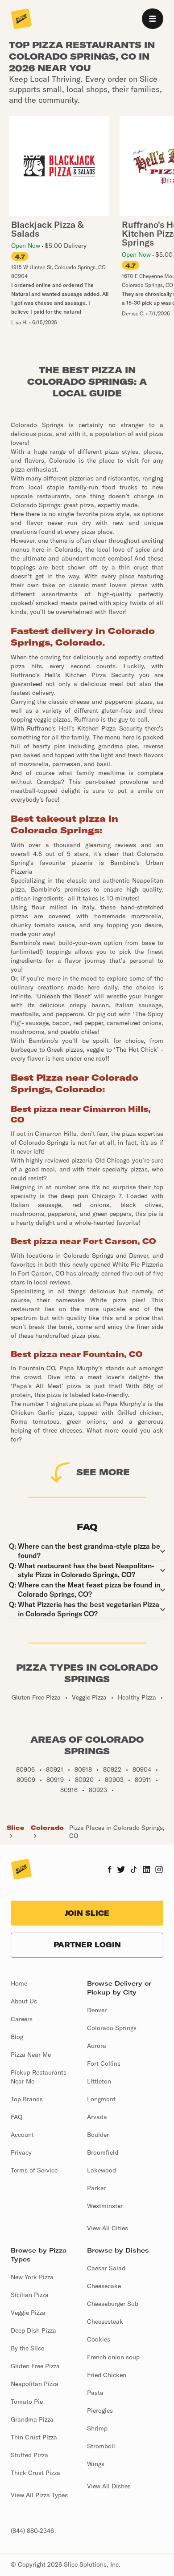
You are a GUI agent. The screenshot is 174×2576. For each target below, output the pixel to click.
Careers (22, 2019)
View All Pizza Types (39, 2495)
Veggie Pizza (28, 2313)
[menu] (153, 19)
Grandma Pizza (32, 2419)
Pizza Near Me (31, 2055)
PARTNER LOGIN (87, 1945)
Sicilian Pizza (30, 2295)
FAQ (17, 2117)
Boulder (98, 2135)
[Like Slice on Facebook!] (110, 1870)
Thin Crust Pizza (34, 2437)
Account (22, 2135)
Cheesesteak (105, 2322)
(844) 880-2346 (32, 2531)
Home (19, 1983)
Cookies (99, 2339)
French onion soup (113, 2357)
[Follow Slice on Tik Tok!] (134, 1870)
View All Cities (108, 2228)
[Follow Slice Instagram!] (159, 1870)
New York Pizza (32, 2277)
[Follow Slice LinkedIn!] (147, 1870)
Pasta (95, 2393)
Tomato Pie (27, 2402)
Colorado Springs (112, 2028)
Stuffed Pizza (29, 2455)
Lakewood (101, 2170)
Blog (17, 2037)
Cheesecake (104, 2286)
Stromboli (101, 2446)
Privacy (21, 2152)
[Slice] (21, 20)
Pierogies (100, 2410)
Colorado (47, 1828)
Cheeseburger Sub (113, 2304)
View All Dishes (109, 2486)
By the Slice (27, 2348)
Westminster (105, 2206)
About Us (24, 2001)
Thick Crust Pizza (35, 2473)
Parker (96, 2188)
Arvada (97, 2117)
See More (103, 1472)
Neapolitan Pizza (35, 2384)
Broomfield (103, 2152)
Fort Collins (104, 2063)
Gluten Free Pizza (35, 2366)
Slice (15, 1828)
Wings (96, 2464)
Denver (97, 2010)
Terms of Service (34, 2170)
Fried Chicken (107, 2375)
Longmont (101, 2099)
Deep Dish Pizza (33, 2330)
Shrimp (97, 2428)
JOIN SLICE (87, 1913)
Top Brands (27, 2099)
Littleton (99, 2081)
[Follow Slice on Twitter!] (121, 1870)
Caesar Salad (106, 2268)
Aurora (97, 2046)
